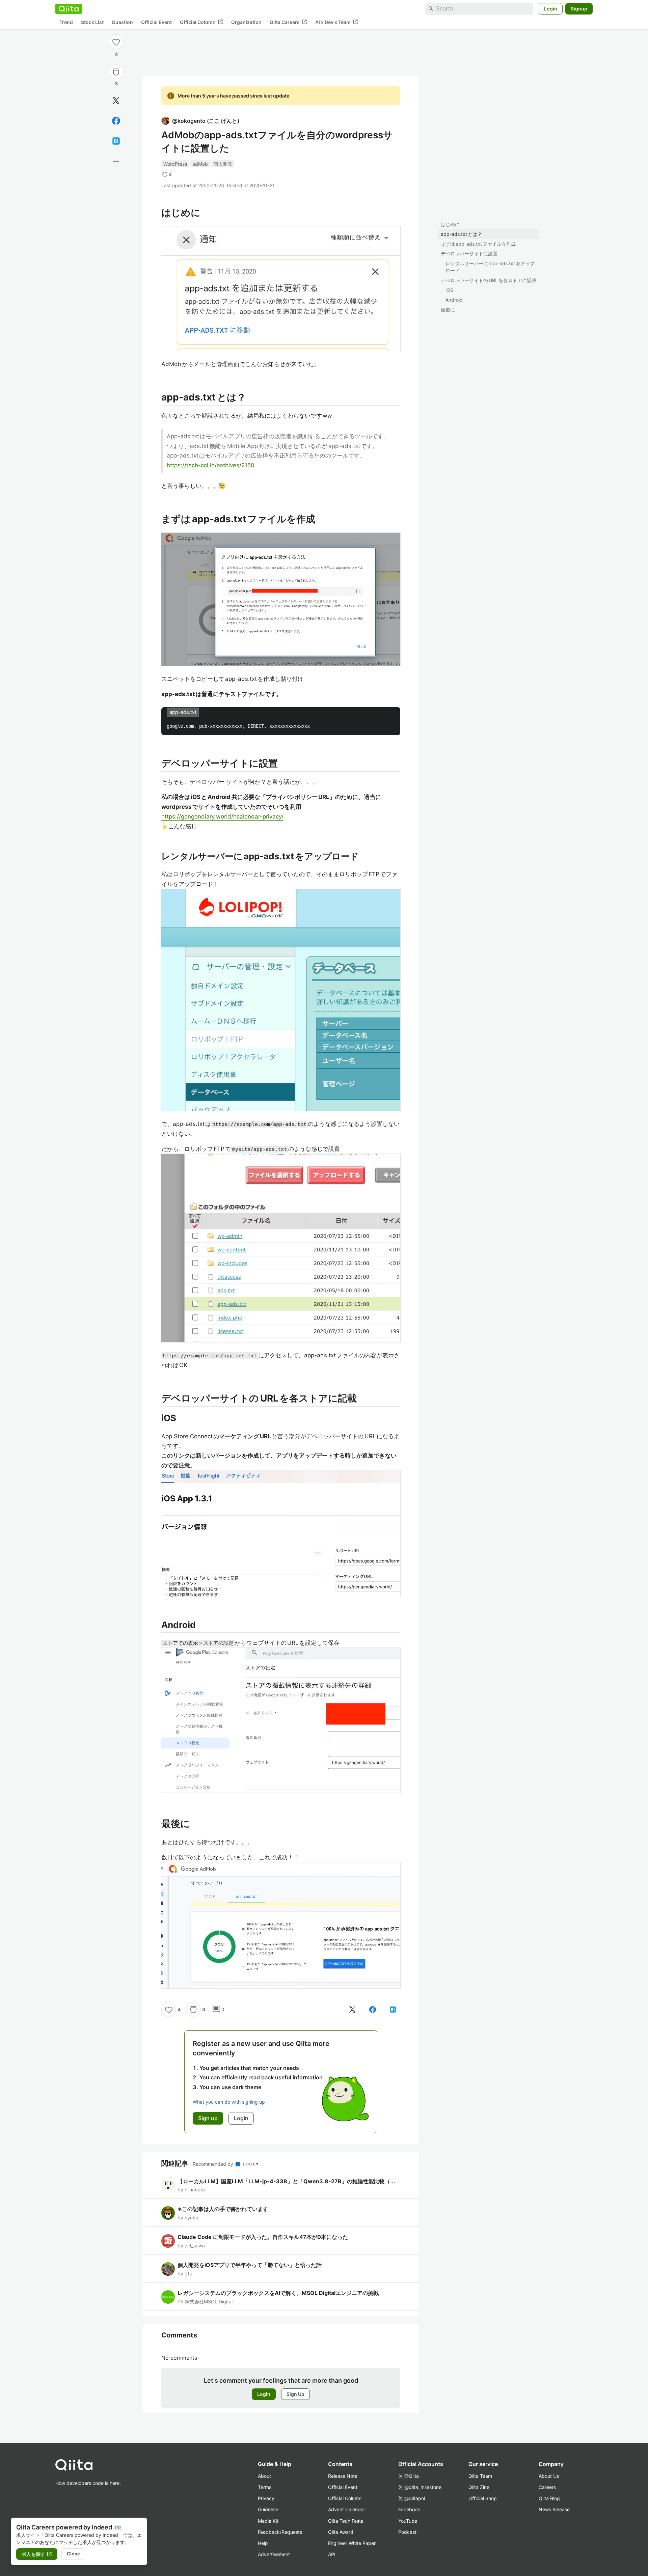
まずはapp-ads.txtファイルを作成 (478, 244)
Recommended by (214, 2164)
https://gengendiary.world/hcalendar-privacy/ (222, 816)
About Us (549, 2476)
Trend (66, 22)
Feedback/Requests (280, 2532)
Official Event (156, 22)
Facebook (409, 2509)
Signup (579, 9)
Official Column (201, 22)
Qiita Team (480, 2476)
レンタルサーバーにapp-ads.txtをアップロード (490, 267)
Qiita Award (341, 2532)
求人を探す (37, 2554)
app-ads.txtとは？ (461, 234)
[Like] (116, 42)
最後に (448, 310)
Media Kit (268, 2521)
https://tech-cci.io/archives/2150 (211, 465)
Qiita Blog (549, 2498)
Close (73, 2554)
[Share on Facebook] (116, 121)
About (264, 2476)
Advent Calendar (347, 2509)
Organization (246, 22)
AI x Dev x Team (337, 22)
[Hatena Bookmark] (116, 141)
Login (551, 9)
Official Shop (483, 2498)
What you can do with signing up (229, 2102)
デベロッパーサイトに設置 (469, 254)
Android (454, 300)
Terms (265, 2487)
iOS (449, 290)
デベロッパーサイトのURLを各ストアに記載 (489, 280)
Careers (547, 2487)
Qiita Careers (288, 22)
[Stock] (116, 72)
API (332, 2554)
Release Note (343, 2476)
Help (263, 2543)
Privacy (266, 2498)
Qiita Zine (479, 2487)
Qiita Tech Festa (346, 2521)
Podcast (407, 2532)
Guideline (268, 2509)
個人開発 (223, 164)
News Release (554, 2509)
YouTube (408, 2521)
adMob (200, 164)
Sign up (208, 2118)
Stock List (92, 22)
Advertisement (274, 2554)
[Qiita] (69, 9)
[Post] (116, 101)
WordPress (175, 164)
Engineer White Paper (352, 2543)
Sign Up (295, 2394)
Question (122, 22)
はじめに (450, 224)
